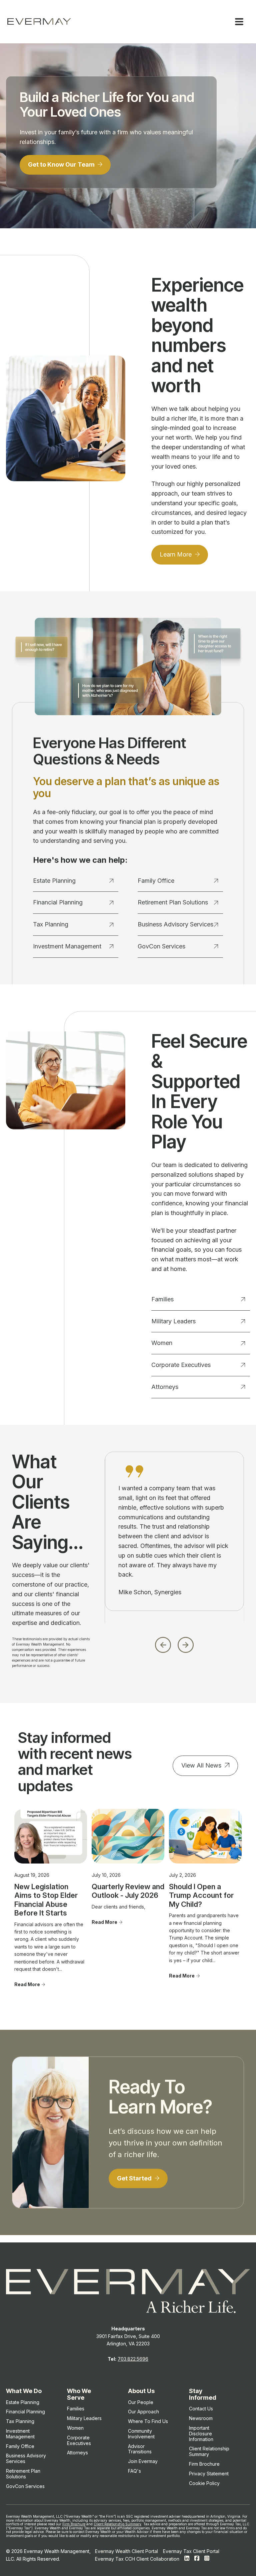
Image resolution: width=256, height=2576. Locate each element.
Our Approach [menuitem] (143, 2412)
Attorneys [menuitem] (77, 2453)
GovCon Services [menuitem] (25, 2486)
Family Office (156, 881)
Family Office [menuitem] (20, 2446)
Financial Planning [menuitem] (25, 2412)
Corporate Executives (181, 1365)
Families (162, 1299)
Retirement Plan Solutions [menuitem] (23, 2474)
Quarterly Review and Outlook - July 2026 (128, 1891)
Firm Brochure (74, 2524)
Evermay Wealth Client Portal (126, 2551)
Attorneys (165, 1387)
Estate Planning (54, 881)
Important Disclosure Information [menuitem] (201, 2434)
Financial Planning (58, 902)
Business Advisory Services (175, 924)
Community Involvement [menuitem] (141, 2434)
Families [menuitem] (76, 2409)
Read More (27, 1984)
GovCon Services (161, 946)
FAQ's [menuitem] (134, 2471)
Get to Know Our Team (62, 164)
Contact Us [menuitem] (201, 2409)
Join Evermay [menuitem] (143, 2461)
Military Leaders (173, 1321)
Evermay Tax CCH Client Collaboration (137, 2559)
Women (162, 1343)
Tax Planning (51, 924)
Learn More (176, 554)
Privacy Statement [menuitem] (209, 2474)
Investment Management (67, 946)
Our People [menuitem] (141, 2402)
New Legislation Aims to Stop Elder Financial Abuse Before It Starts (46, 1900)
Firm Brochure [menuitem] (204, 2464)
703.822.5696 (133, 2359)
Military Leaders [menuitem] (84, 2418)
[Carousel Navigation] (174, 1643)
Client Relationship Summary (117, 2524)
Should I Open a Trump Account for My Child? (201, 1895)
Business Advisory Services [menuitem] (26, 2458)
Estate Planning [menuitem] (23, 2402)
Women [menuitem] (75, 2428)
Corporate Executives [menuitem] (79, 2440)
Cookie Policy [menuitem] (204, 2483)
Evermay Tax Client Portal (191, 2551)
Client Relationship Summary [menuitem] (209, 2451)
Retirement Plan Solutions (173, 902)
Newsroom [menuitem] (201, 2418)
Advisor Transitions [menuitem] (140, 2449)
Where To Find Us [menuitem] (148, 2421)
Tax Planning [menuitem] (20, 2421)
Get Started (135, 2178)
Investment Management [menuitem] (20, 2434)
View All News (201, 1765)
